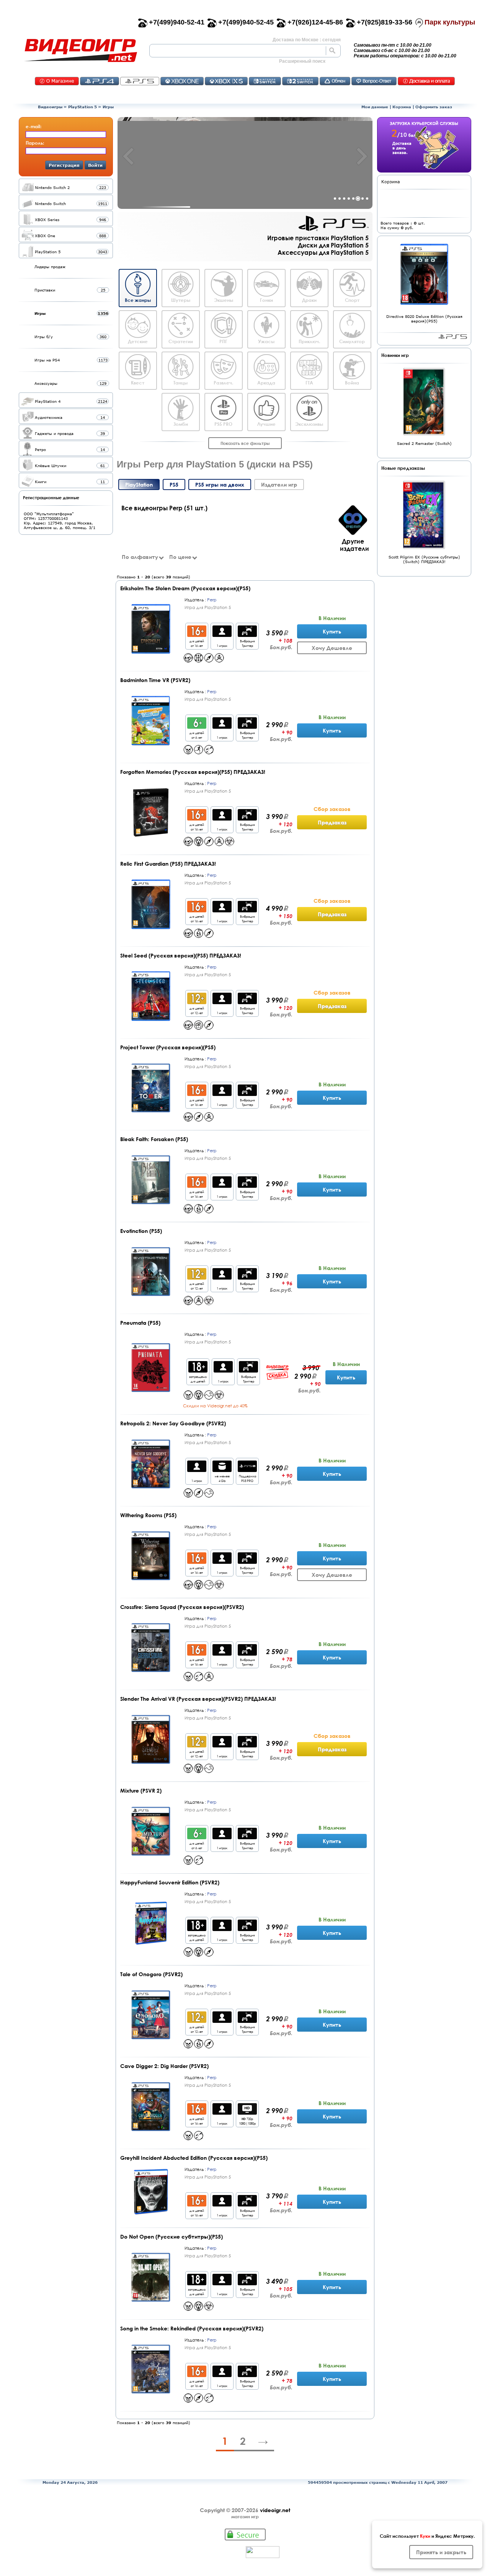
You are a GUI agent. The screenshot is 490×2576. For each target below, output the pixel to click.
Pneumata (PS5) (140, 1323)
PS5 (140, 81)
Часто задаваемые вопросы (374, 81)
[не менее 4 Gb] (222, 1470)
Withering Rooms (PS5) (148, 1515)
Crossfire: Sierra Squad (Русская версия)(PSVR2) (182, 1607)
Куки (425, 2536)
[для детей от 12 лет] (197, 1002)
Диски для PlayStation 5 (333, 245)
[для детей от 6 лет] (197, 727)
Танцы (180, 383)
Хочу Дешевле (332, 648)
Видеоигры (50, 107)
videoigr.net (275, 2510)
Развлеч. (223, 383)
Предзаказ (332, 822)
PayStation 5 (453, 337)
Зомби (181, 424)
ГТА (309, 383)
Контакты (57, 81)
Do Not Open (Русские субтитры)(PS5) (171, 2236)
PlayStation (139, 484)
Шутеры (181, 300)
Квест (138, 383)
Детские (138, 341)
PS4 (100, 81)
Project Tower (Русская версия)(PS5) (168, 1047)
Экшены (224, 300)
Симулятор (352, 341)
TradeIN (335, 81)
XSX (226, 81)
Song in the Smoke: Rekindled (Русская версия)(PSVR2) (192, 2328)
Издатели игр (279, 484)
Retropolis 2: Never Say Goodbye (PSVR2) (173, 1423)
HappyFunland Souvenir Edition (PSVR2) (170, 1882)
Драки (309, 300)
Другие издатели (354, 545)
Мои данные (375, 107)
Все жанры (138, 300)
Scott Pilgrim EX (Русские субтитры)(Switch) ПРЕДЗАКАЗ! (424, 559)
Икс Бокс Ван (182, 81)
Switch (265, 81)
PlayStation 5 (82, 107)
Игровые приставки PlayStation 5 (318, 238)
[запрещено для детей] (198, 1370)
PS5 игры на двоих (220, 484)
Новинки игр (395, 355)
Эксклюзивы (309, 424)
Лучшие (266, 424)
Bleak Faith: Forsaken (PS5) (154, 1139)
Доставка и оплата (426, 81)
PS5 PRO (223, 424)
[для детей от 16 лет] (197, 635)
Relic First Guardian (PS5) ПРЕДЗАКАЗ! (168, 864)
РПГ (223, 341)
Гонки (266, 300)
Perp (212, 600)
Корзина (402, 107)
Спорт (352, 300)
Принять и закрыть (441, 2552)
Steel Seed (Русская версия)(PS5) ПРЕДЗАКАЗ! (181, 955)
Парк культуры (450, 22)
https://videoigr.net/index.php (80, 50)
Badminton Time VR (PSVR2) (155, 680)
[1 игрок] (222, 635)
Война (352, 383)
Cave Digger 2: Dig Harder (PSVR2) (164, 2066)
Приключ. (309, 341)
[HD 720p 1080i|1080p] (247, 2113)
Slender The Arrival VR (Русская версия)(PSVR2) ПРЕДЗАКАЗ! (198, 1699)
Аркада (266, 383)
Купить (332, 631)
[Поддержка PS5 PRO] (247, 1470)
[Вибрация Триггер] (247, 635)
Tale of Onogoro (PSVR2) (151, 1974)
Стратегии (181, 341)
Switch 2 (300, 81)
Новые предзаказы (403, 468)
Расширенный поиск (302, 61)
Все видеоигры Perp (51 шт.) (164, 508)
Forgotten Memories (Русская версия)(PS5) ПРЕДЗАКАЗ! (193, 772)
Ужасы (266, 341)
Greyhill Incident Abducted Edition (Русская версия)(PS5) (194, 2158)
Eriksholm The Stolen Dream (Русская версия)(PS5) (185, 588)
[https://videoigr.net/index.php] (80, 50)
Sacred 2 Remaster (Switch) (424, 443)
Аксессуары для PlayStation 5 (323, 252)
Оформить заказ (434, 107)
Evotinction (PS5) (141, 1231)
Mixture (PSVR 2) (141, 1790)
